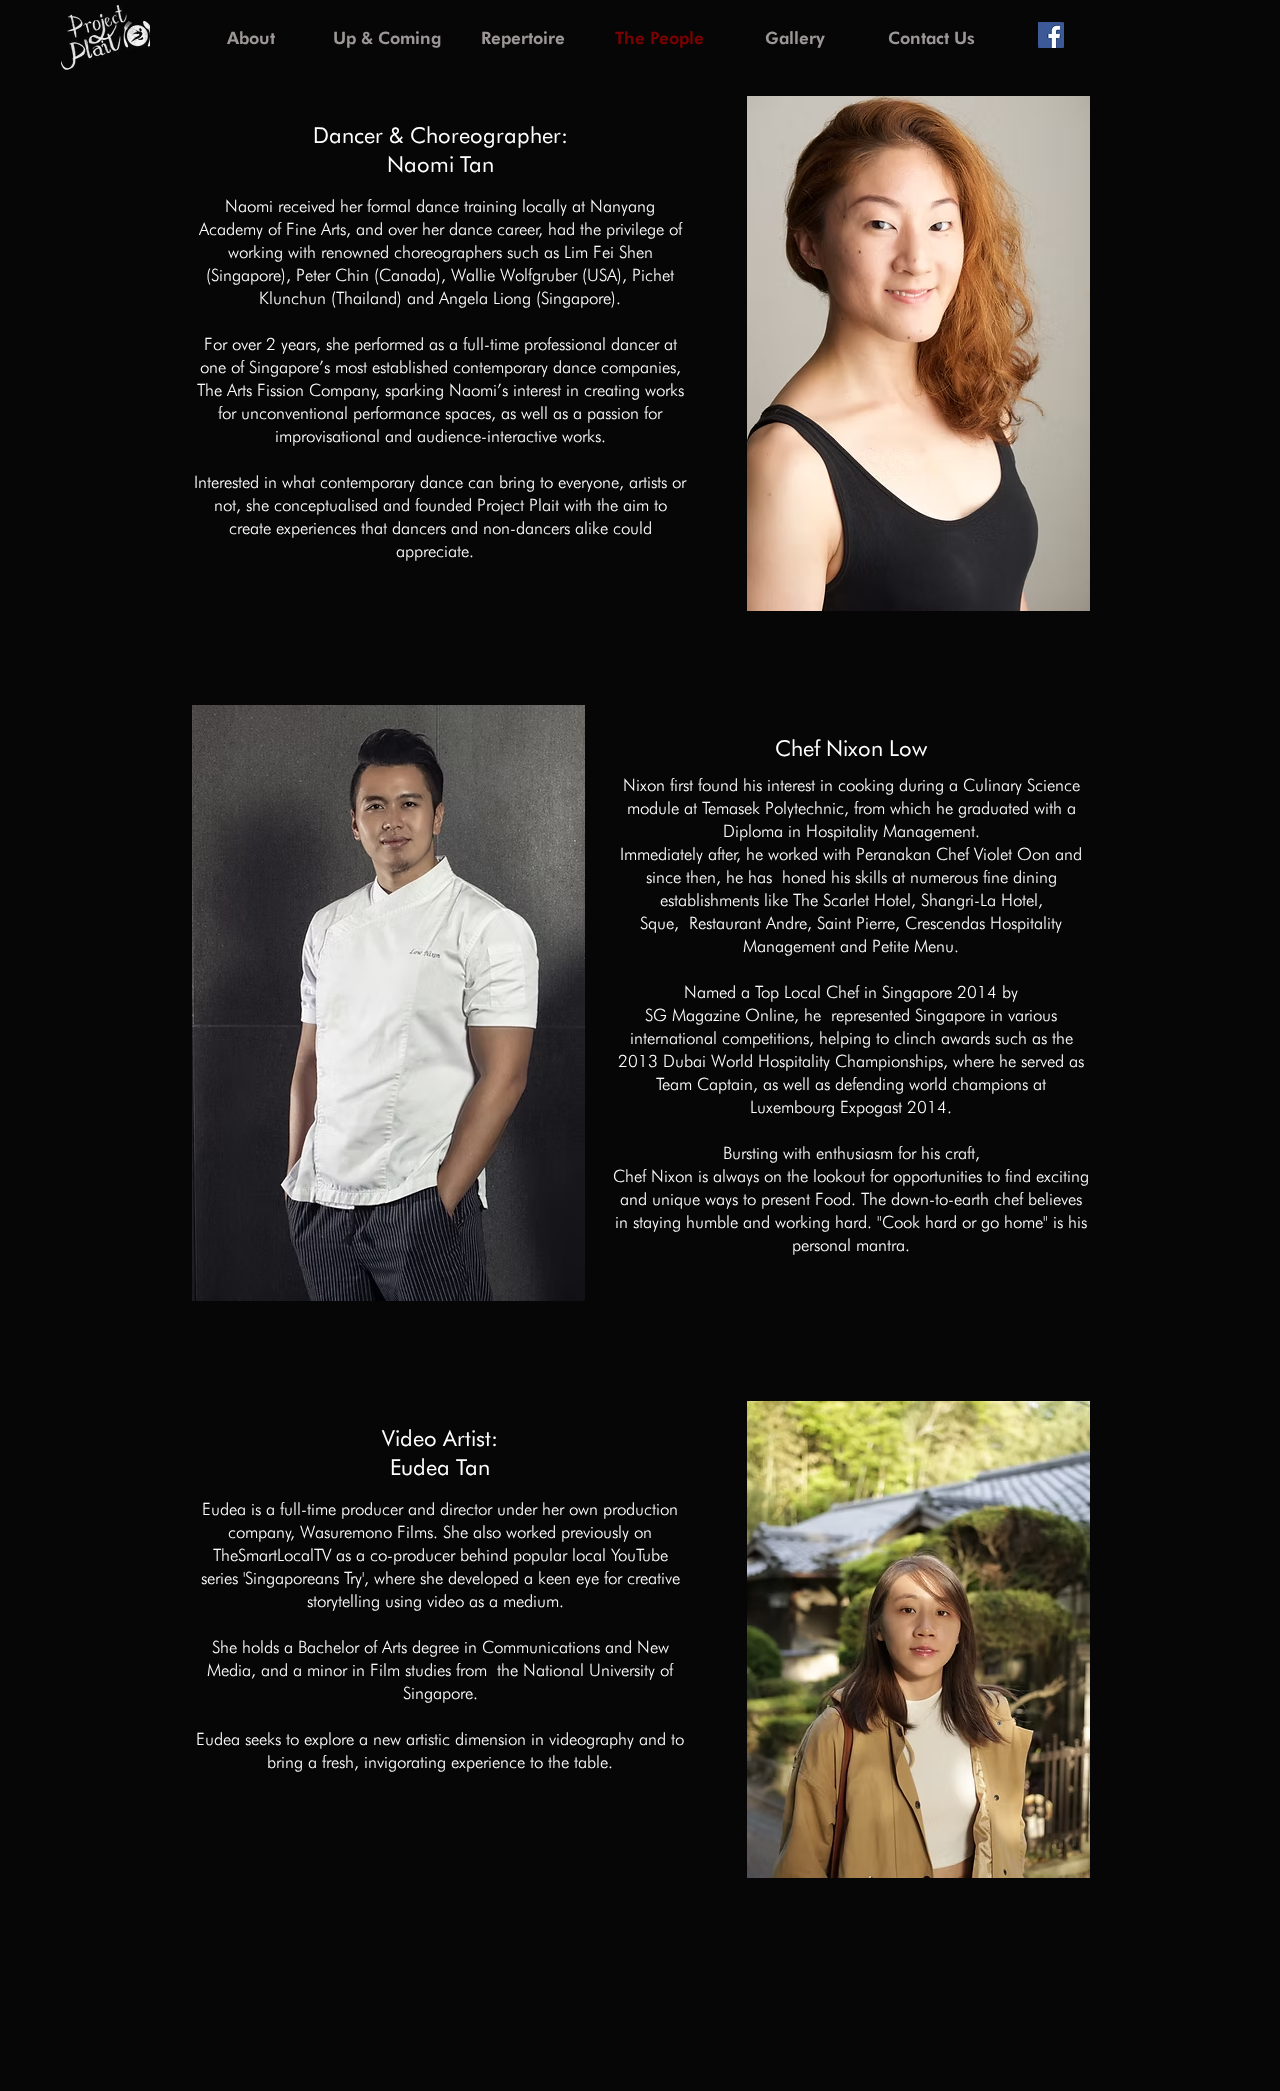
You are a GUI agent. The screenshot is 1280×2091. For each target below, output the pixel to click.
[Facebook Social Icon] (1051, 35)
